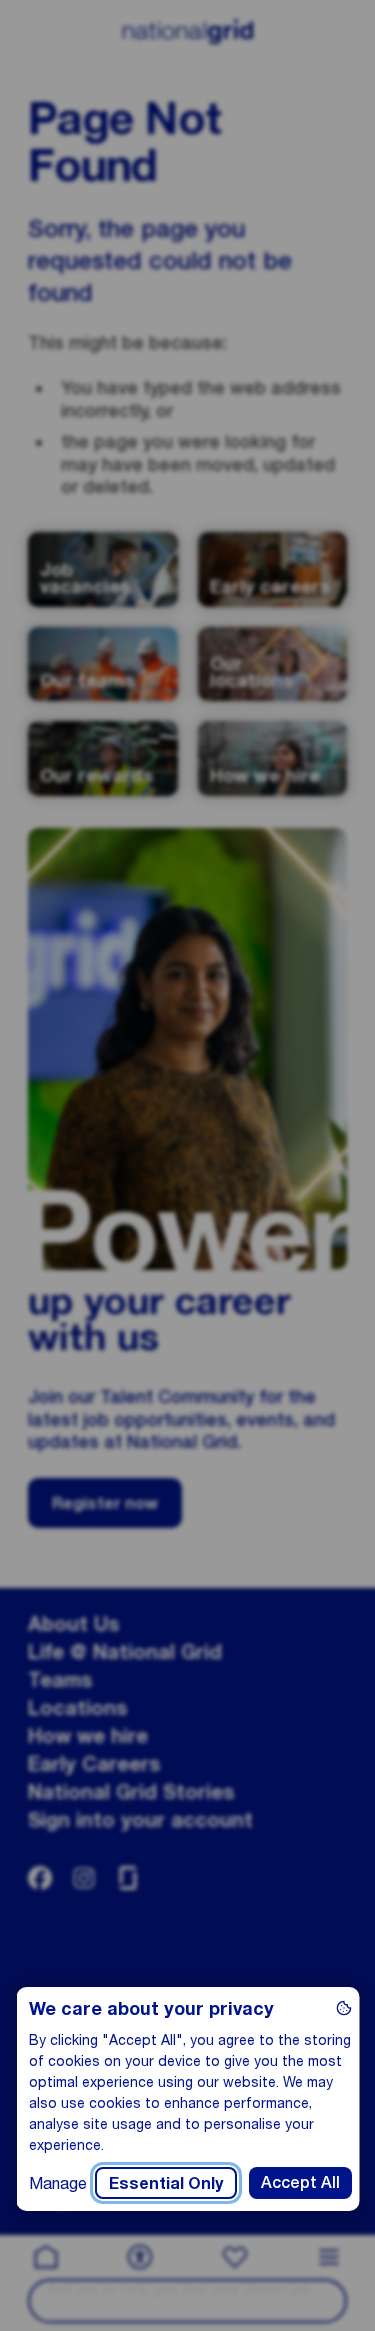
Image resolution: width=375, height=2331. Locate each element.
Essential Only (165, 2182)
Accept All (299, 2182)
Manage (57, 2182)
